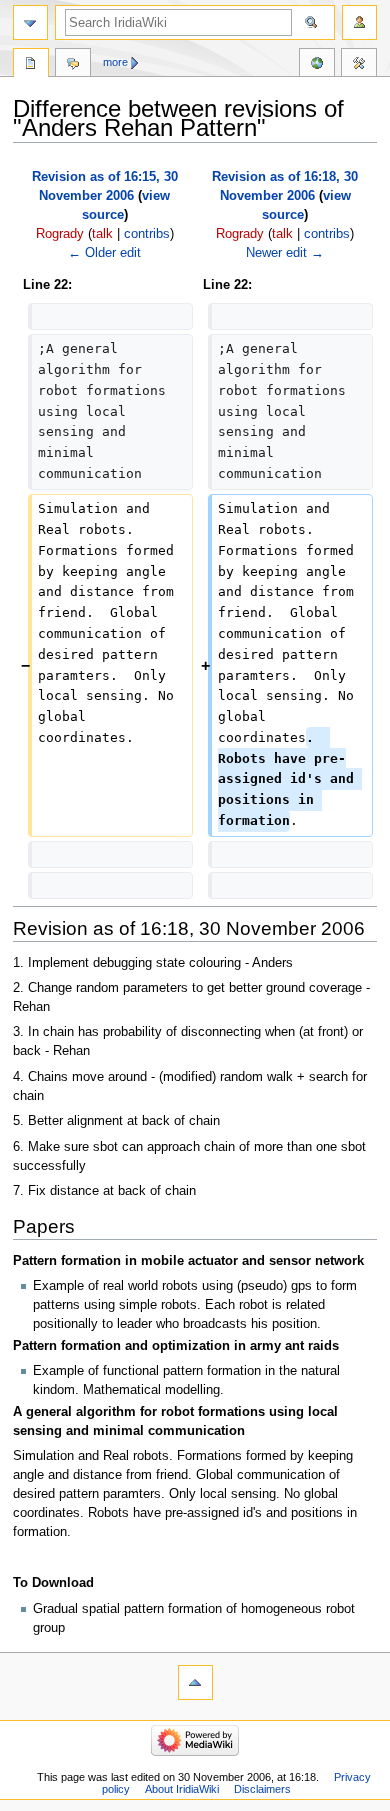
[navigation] (30, 22)
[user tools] (359, 22)
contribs (147, 234)
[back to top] (195, 1682)
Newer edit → (285, 253)
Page (31, 65)
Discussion (73, 65)
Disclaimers (262, 1789)
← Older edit (104, 253)
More (115, 62)
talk (102, 234)
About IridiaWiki (182, 1789)
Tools (359, 65)
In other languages (317, 65)
